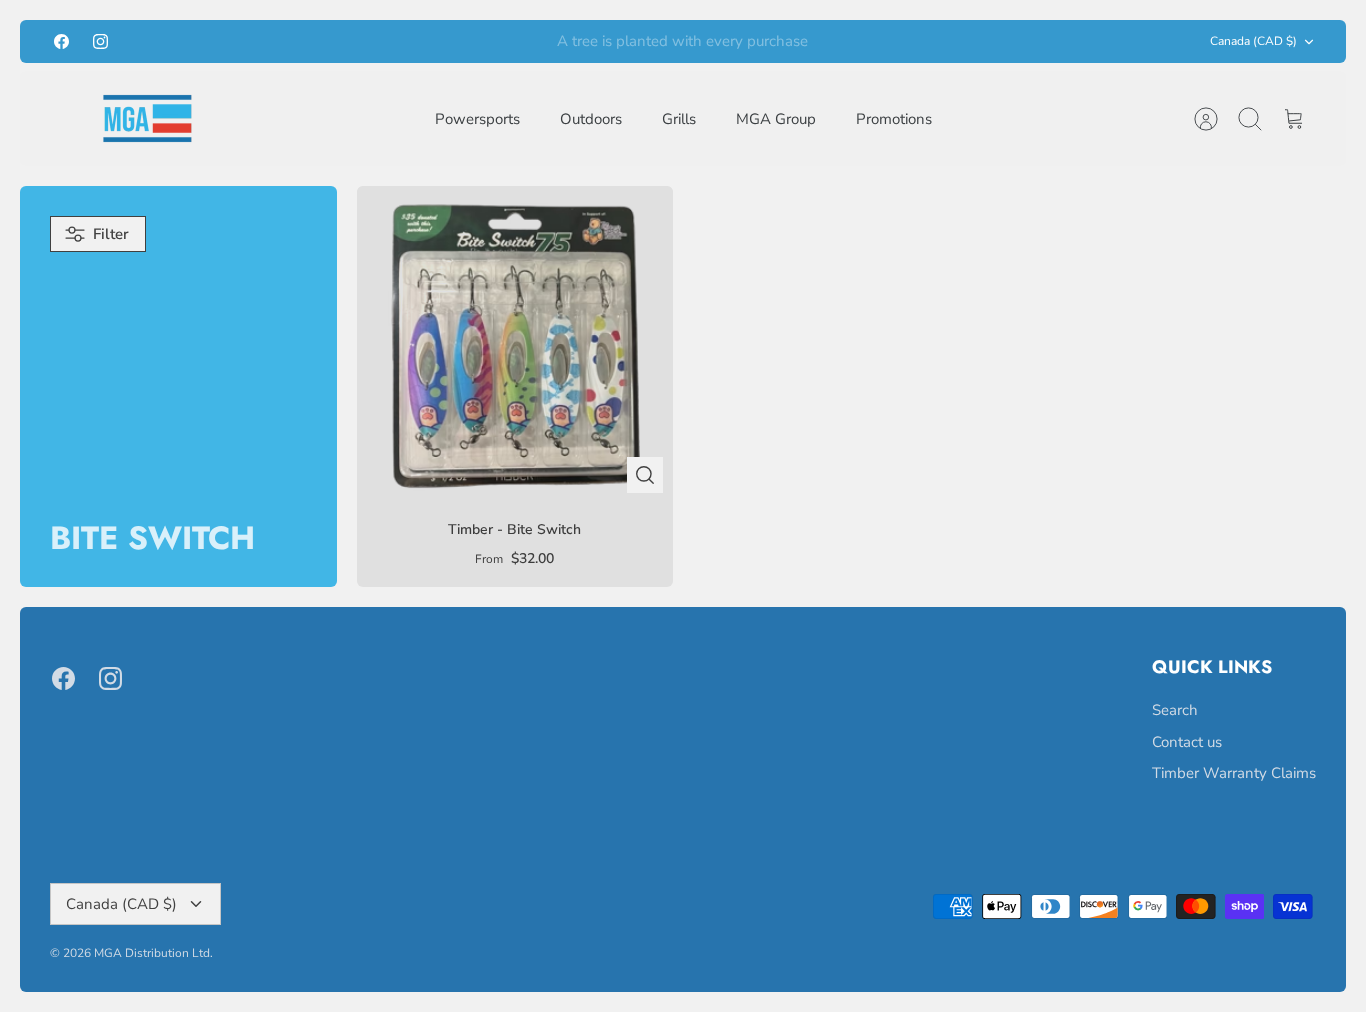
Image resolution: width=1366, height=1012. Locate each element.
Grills (679, 119)
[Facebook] (61, 41)
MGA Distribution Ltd (152, 953)
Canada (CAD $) (1253, 41)
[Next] (917, 42)
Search (1175, 710)
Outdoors (591, 119)
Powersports (477, 119)
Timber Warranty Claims (1234, 773)
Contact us (1187, 742)
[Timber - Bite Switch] (515, 344)
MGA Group (776, 119)
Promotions (894, 119)
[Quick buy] (645, 475)
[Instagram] (100, 41)
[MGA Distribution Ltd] (147, 118)
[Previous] (449, 42)
